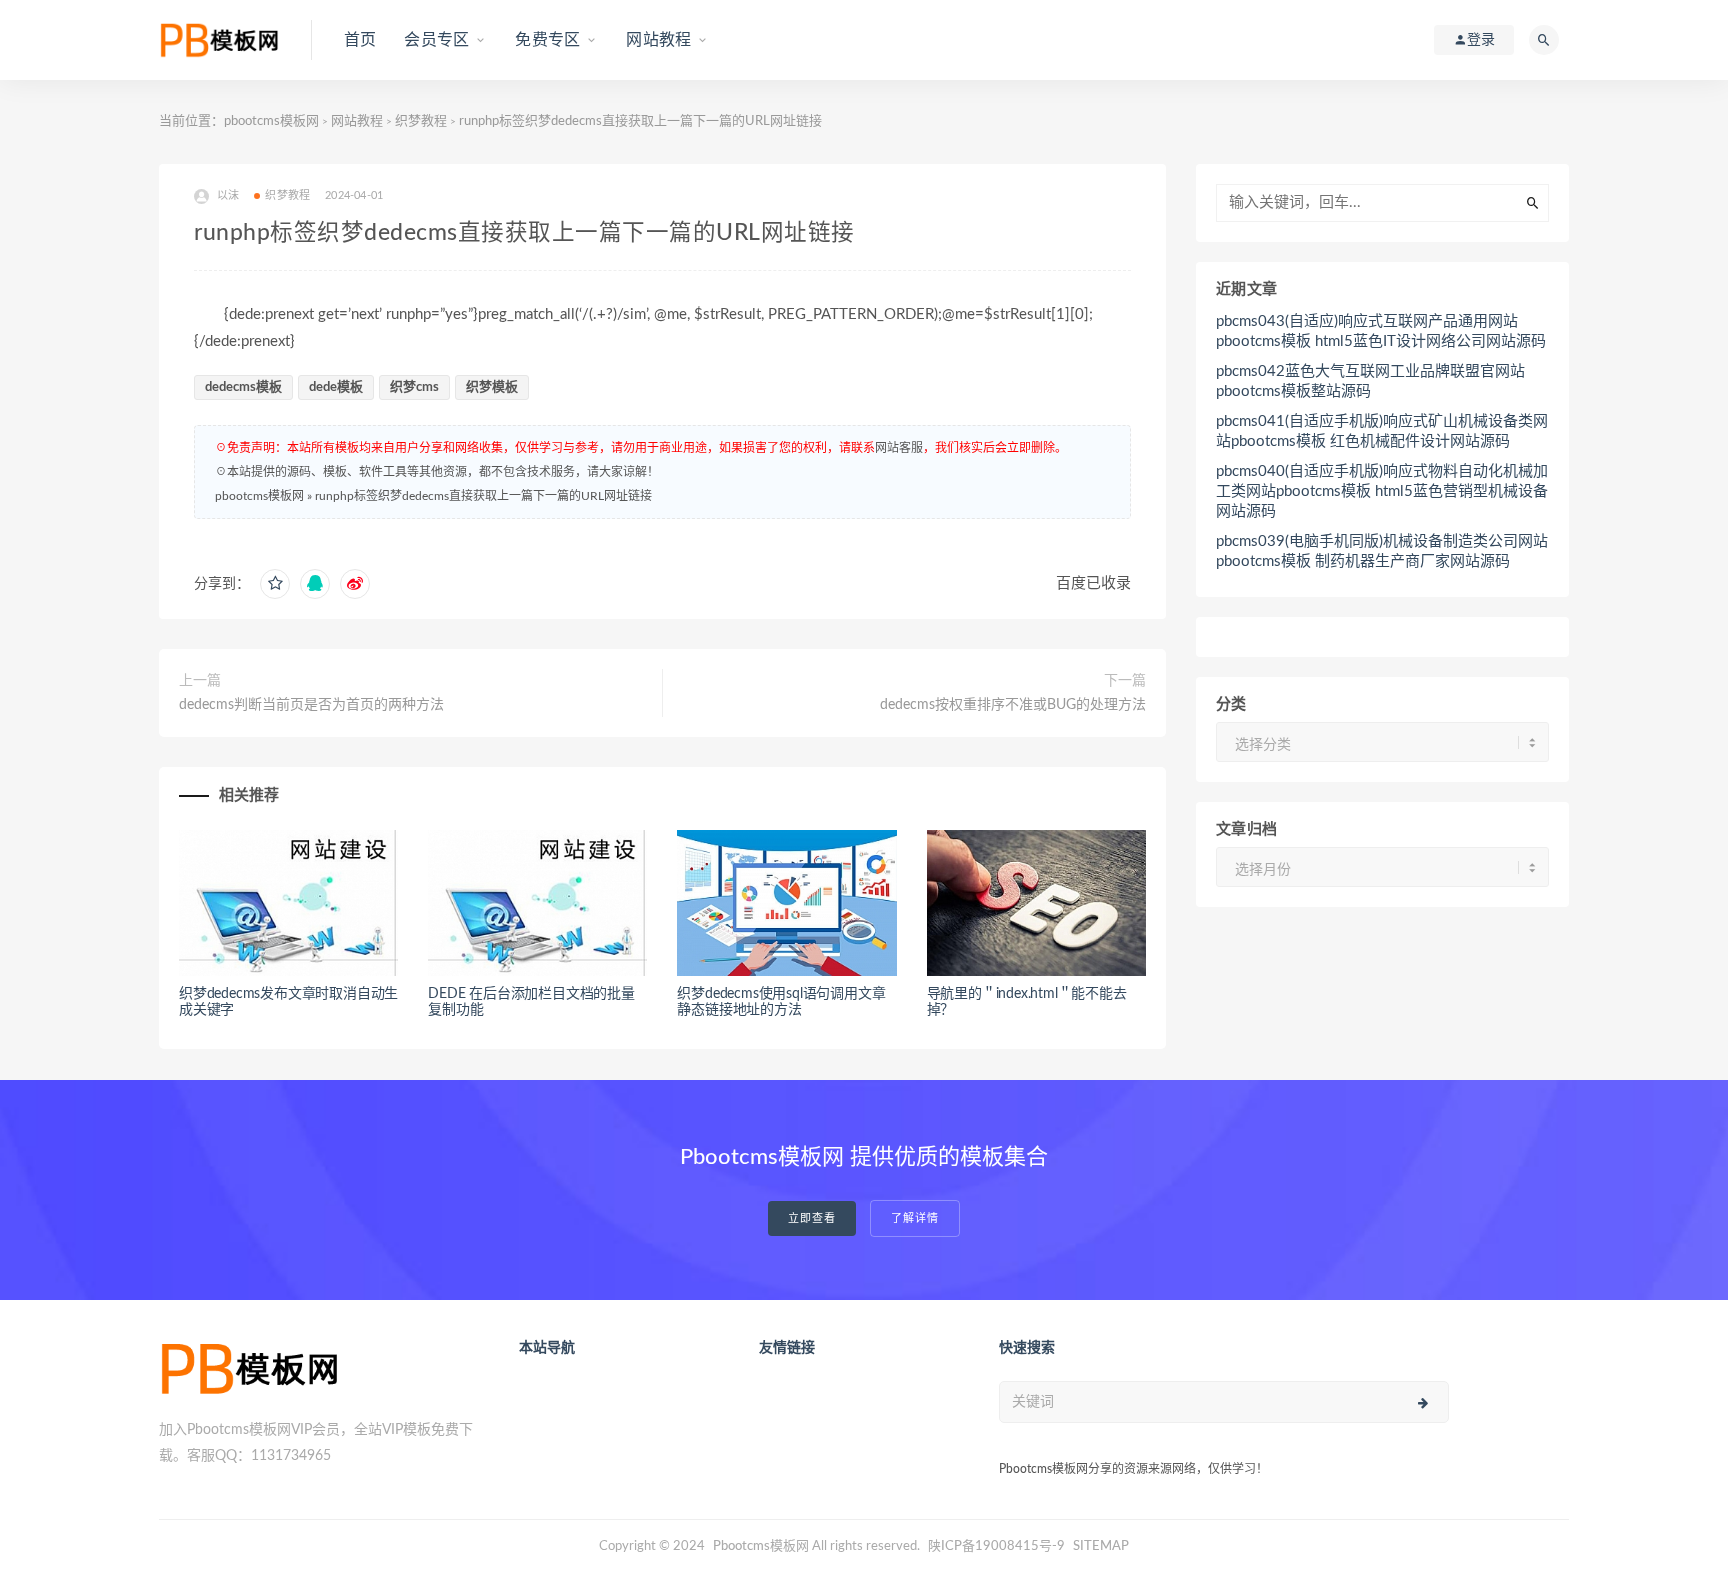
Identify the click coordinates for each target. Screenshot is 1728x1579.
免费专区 (547, 40)
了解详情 (915, 1218)
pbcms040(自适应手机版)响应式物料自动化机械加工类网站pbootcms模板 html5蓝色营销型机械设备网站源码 (1382, 491)
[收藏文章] (275, 584)
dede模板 (336, 387)
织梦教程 (421, 121)
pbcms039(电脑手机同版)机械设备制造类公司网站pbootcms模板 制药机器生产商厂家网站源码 (1382, 551)
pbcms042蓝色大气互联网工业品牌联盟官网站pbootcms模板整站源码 (1370, 381)
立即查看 (812, 1218)
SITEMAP (1101, 1546)
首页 (360, 40)
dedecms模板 (243, 387)
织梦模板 (492, 387)
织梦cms (414, 387)
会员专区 (436, 40)
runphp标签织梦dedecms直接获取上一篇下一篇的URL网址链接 (483, 496)
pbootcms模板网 (271, 121)
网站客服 (899, 448)
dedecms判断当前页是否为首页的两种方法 (311, 705)
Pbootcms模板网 (761, 1546)
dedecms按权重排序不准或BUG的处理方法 (1013, 705)
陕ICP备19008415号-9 (996, 1546)
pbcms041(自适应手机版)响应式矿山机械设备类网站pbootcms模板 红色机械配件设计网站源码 (1382, 431)
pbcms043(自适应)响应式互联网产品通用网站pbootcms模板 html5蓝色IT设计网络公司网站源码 (1381, 331)
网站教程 (658, 40)
